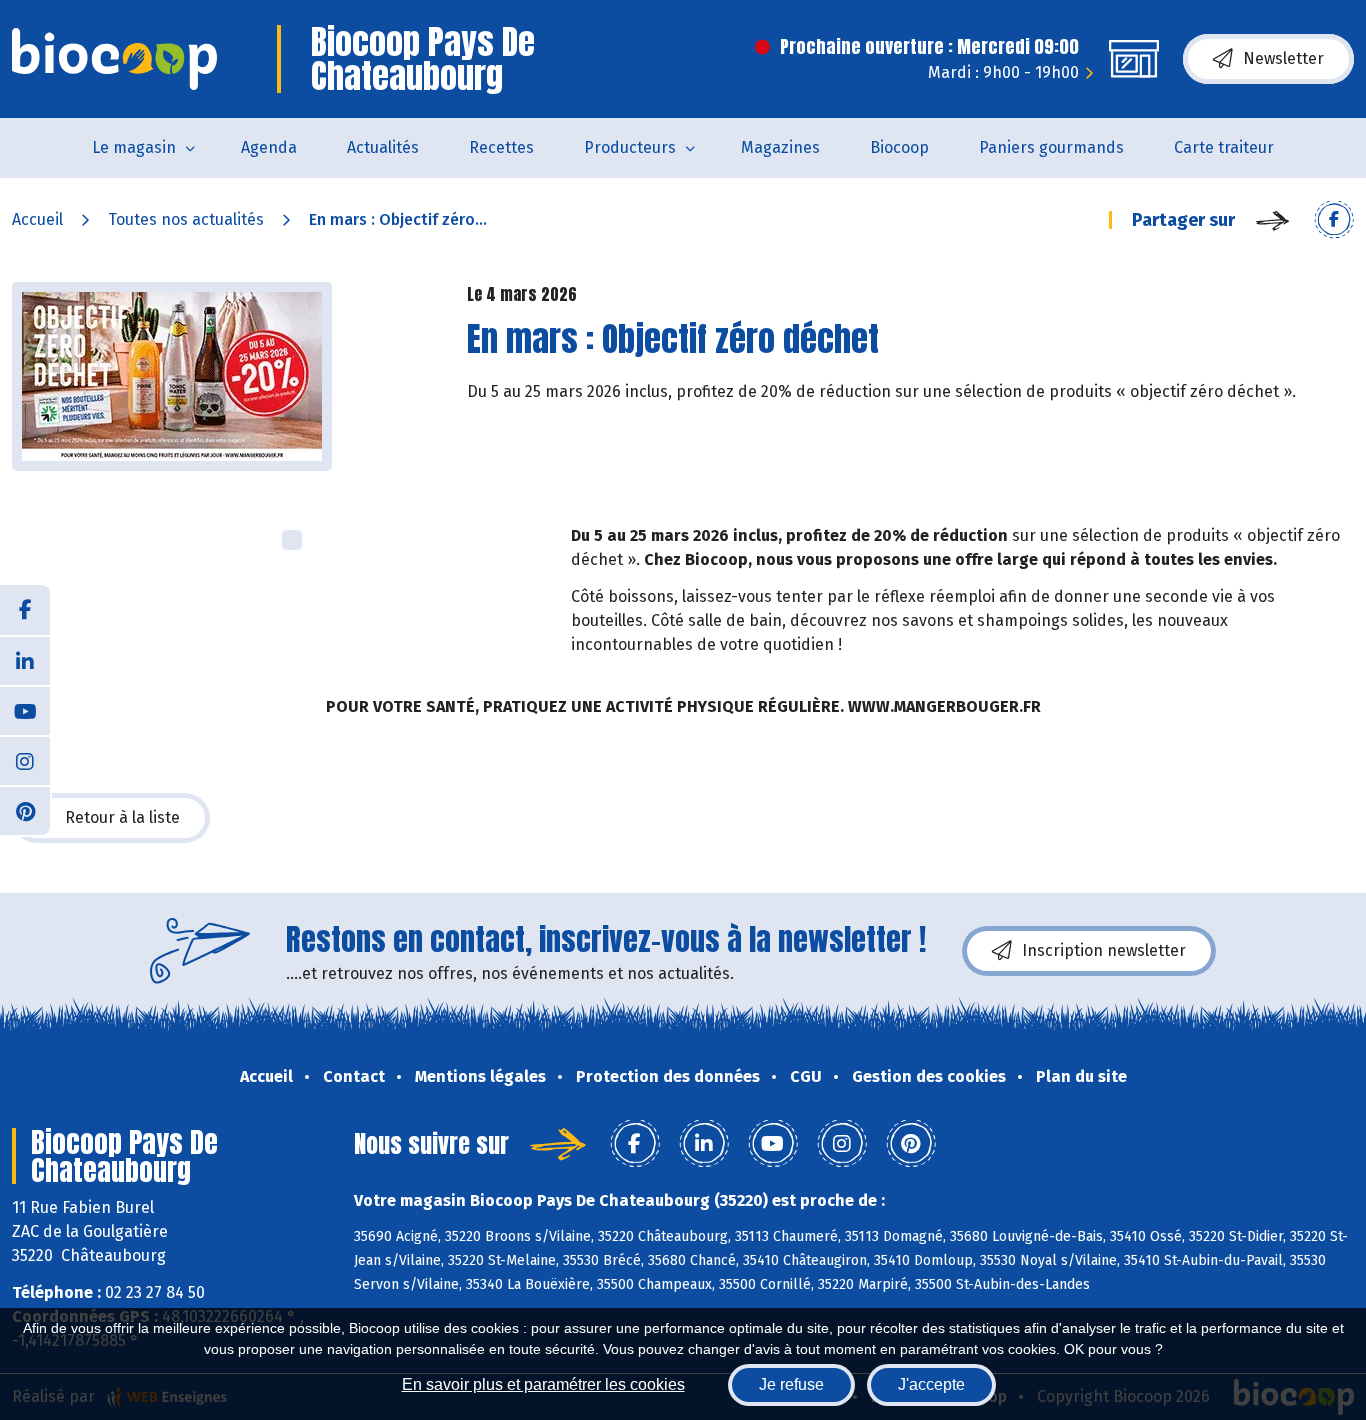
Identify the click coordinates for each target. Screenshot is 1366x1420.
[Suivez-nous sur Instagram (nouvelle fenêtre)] (25, 760)
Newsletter (1283, 58)
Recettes (501, 147)
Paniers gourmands (1051, 147)
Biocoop (899, 147)
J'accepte (931, 1384)
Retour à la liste (122, 817)
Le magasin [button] (134, 147)
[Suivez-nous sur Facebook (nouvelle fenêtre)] (25, 610)
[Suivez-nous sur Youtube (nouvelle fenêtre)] (25, 710)
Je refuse (791, 1384)
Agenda (269, 147)
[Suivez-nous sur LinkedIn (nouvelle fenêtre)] (25, 660)
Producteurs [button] (630, 147)
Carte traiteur (1224, 147)
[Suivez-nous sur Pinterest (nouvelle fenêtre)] (25, 810)
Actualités (383, 147)
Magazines (780, 147)
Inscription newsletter (1104, 950)
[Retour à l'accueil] (114, 59)
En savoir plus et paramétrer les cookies (543, 1384)
